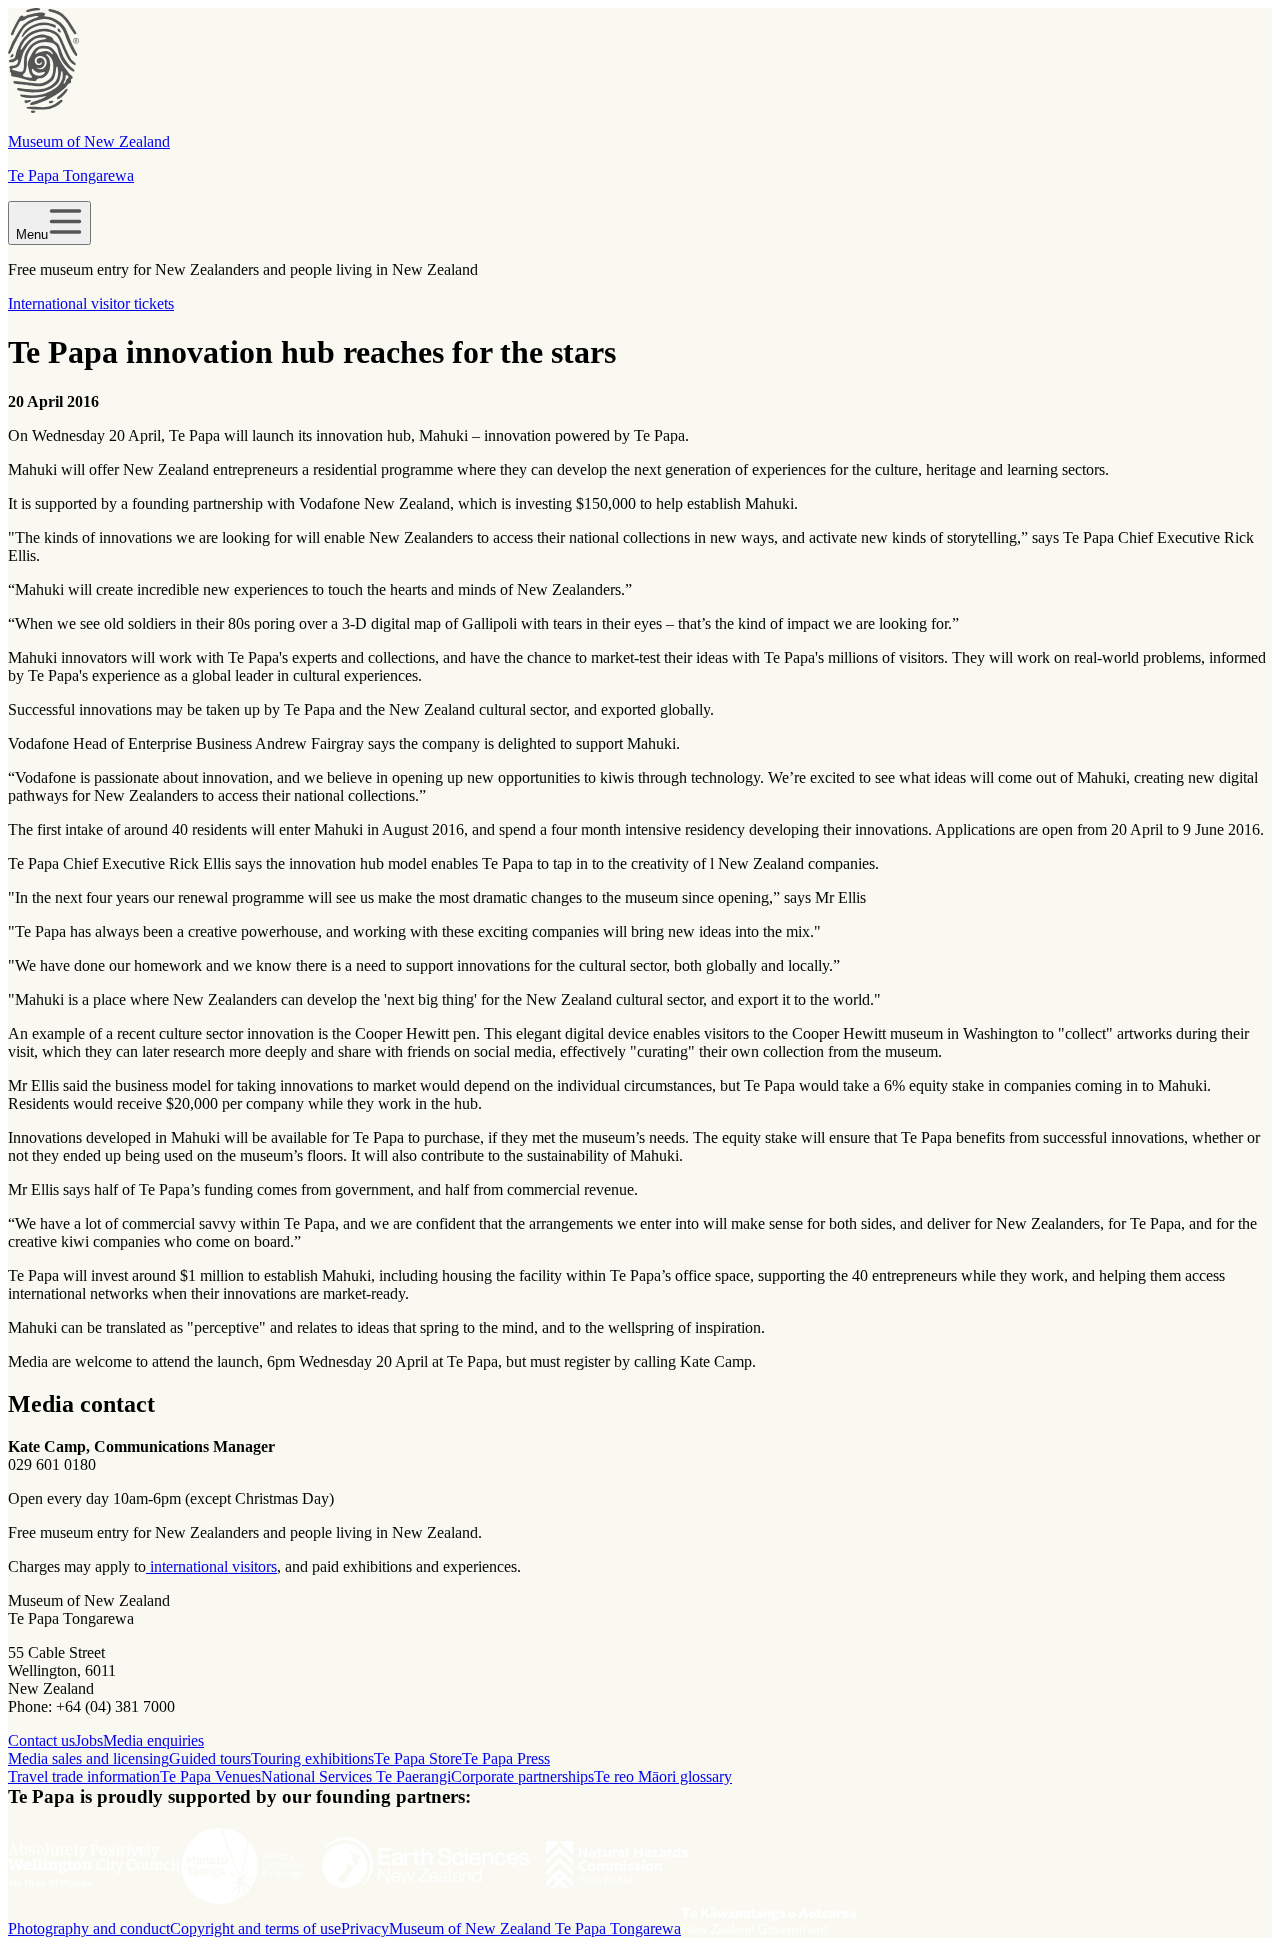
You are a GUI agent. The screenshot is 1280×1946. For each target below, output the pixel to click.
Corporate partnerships (522, 1776)
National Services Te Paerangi (356, 1776)
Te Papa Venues (210, 1776)
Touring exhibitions (312, 1758)
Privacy (365, 1928)
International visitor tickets (91, 303)
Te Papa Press (506, 1758)
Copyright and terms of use (255, 1928)
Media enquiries (153, 1740)
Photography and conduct (89, 1928)
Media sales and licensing (88, 1758)
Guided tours (210, 1758)
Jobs (89, 1740)
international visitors (211, 1566)
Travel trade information (84, 1776)
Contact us (41, 1740)
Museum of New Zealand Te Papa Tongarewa (535, 1928)
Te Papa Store (418, 1758)
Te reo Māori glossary (663, 1776)
